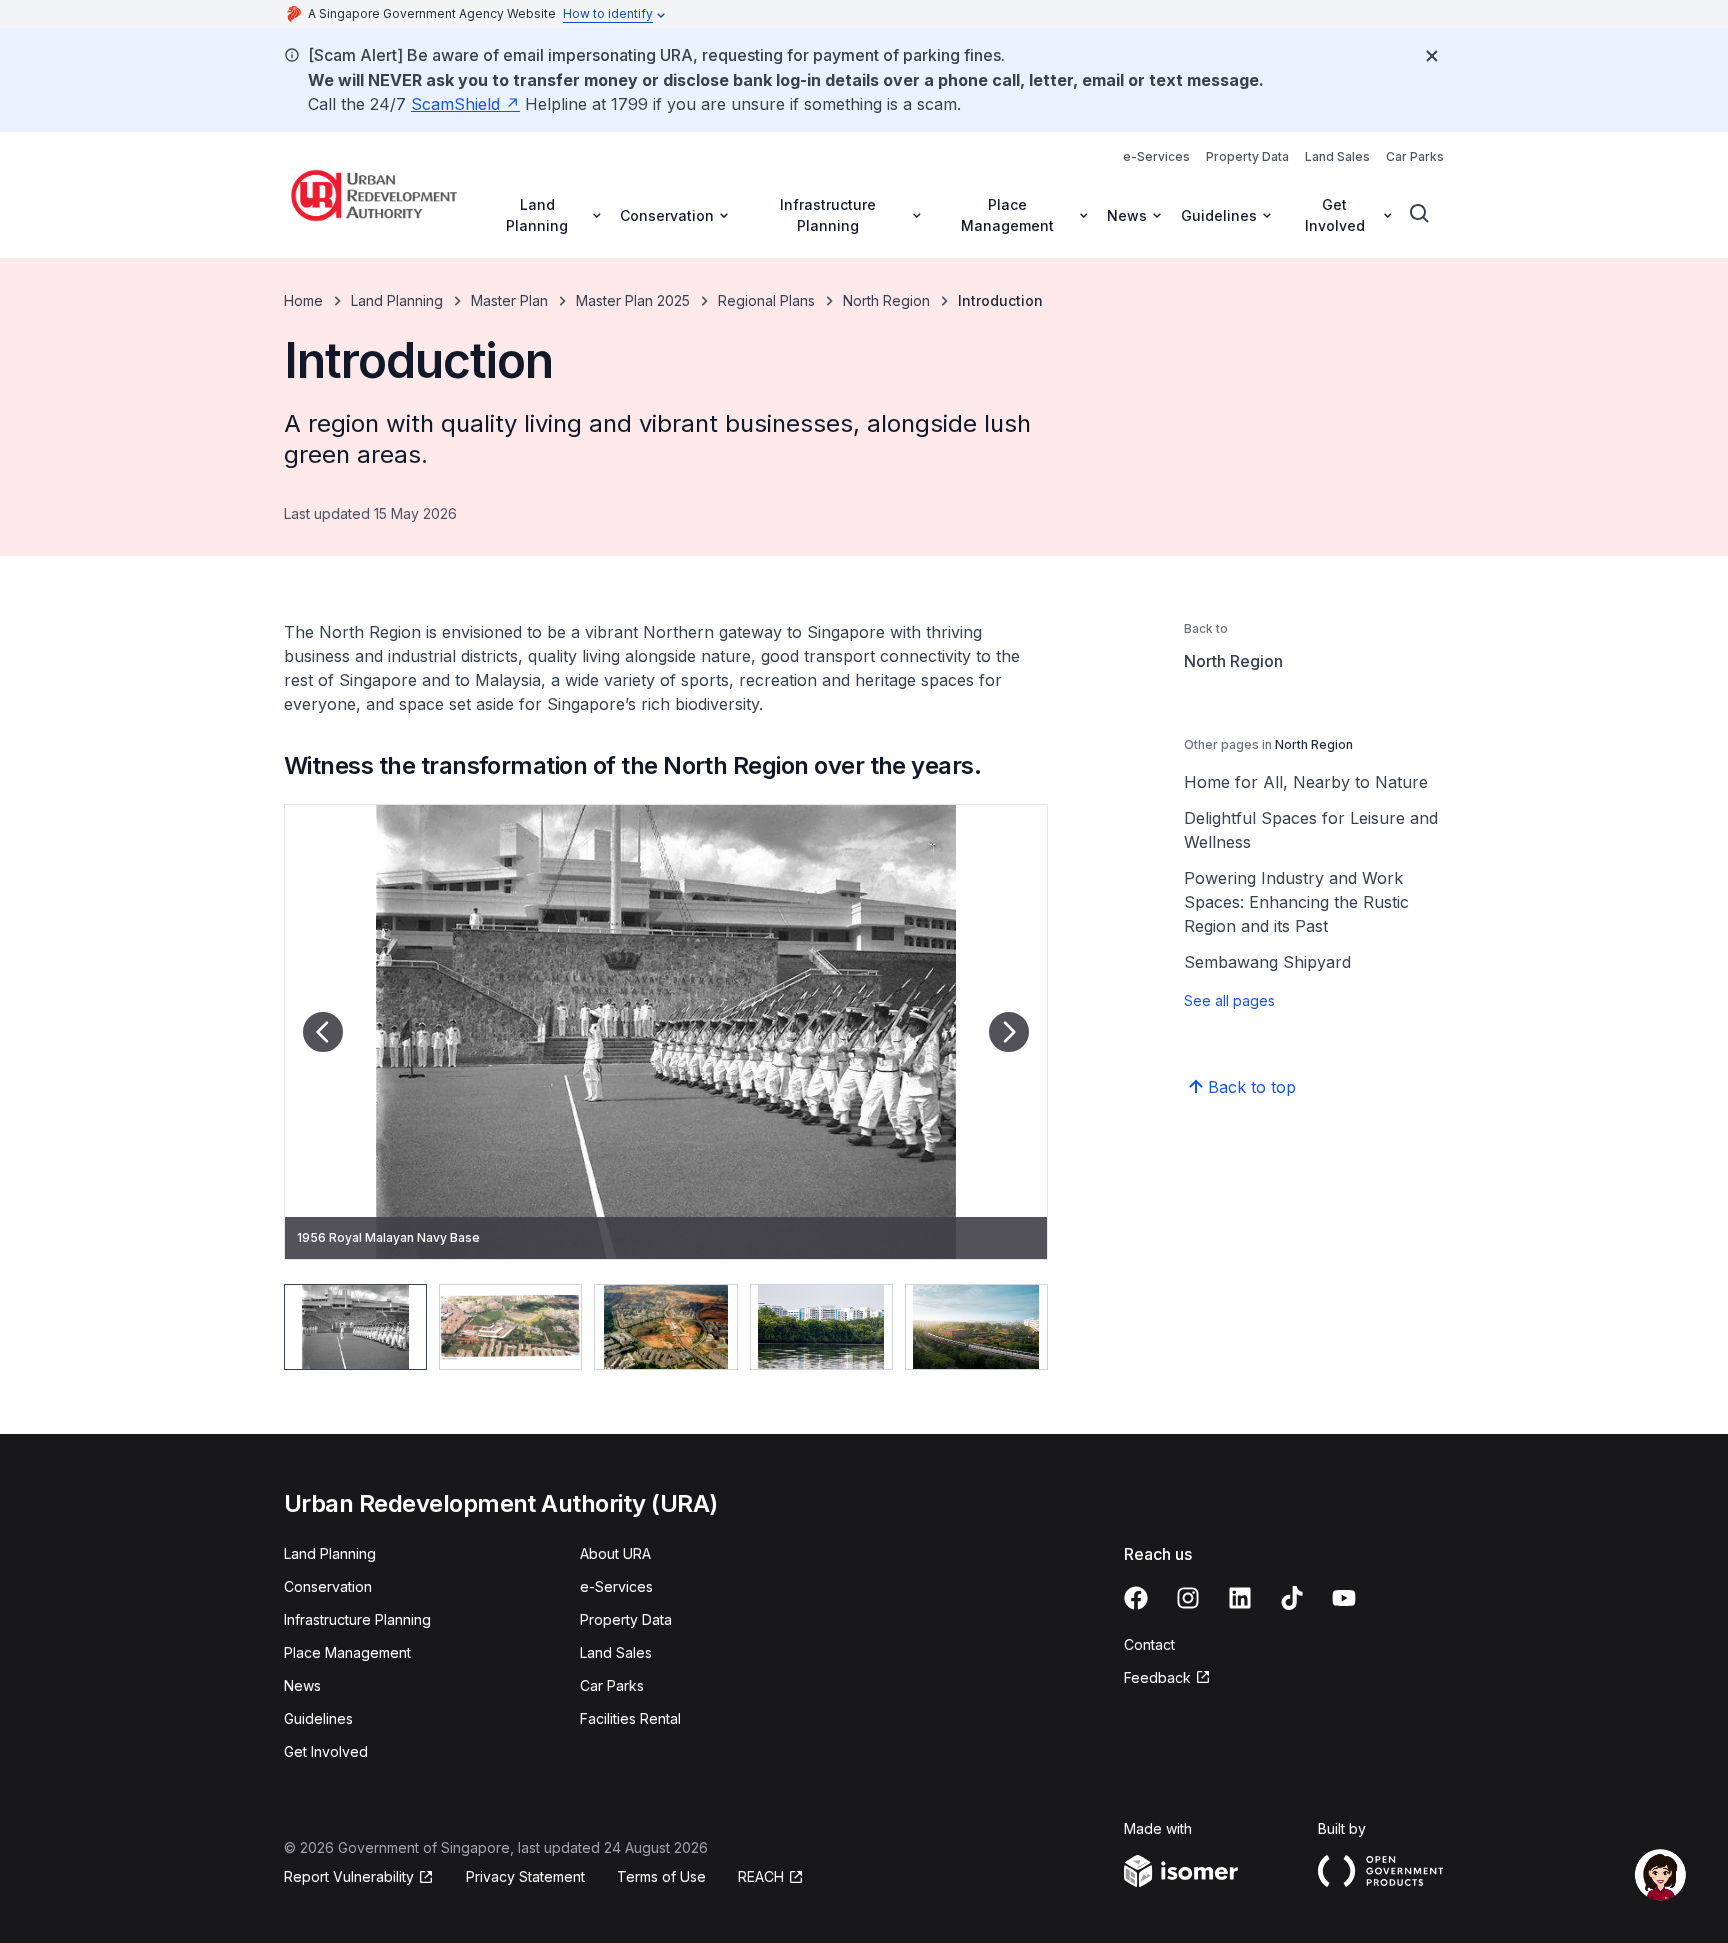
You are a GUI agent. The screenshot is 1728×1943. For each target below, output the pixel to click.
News (302, 1685)
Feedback (1157, 1677)
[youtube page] (1344, 1598)
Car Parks (1415, 156)
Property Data (1247, 156)
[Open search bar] (1420, 214)
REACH (761, 1876)
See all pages (1229, 1000)
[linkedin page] (1240, 1598)
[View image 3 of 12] (665, 1327)
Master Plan (509, 300)
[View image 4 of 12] (821, 1327)
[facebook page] (1136, 1598)
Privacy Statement (525, 1876)
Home (303, 300)
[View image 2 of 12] (510, 1327)
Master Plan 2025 (633, 300)
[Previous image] (323, 1032)
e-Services (1156, 156)
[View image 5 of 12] (976, 1327)
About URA (615, 1553)
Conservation (328, 1586)
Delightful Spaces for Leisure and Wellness (1311, 830)
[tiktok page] (1292, 1598)
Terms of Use (661, 1876)
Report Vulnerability (349, 1876)
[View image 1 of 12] (355, 1327)
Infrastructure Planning (357, 1619)
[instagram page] (1188, 1598)
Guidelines (318, 1718)
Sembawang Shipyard (1267, 962)
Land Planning (397, 300)
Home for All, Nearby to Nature (1306, 782)
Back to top (1252, 1087)
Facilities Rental (630, 1718)
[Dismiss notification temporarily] (1432, 56)
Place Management (347, 1652)
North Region (886, 300)
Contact (1149, 1644)
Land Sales (1337, 156)
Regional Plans (766, 300)
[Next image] (1009, 1032)
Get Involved (326, 1751)
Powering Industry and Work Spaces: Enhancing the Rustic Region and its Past (1296, 902)
